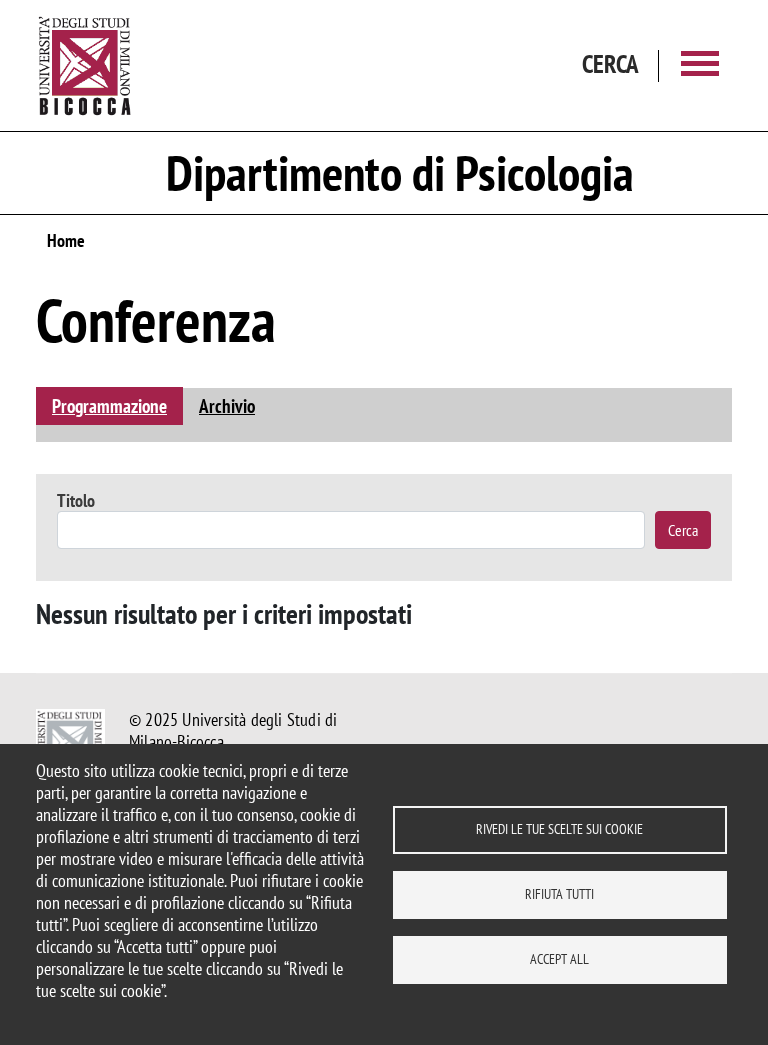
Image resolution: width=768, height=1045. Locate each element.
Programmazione (109, 405)
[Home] (85, 65)
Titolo (76, 500)
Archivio (227, 405)
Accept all (559, 959)
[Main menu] (700, 65)
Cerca (683, 530)
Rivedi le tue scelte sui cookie (559, 829)
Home (66, 240)
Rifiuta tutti (559, 894)
